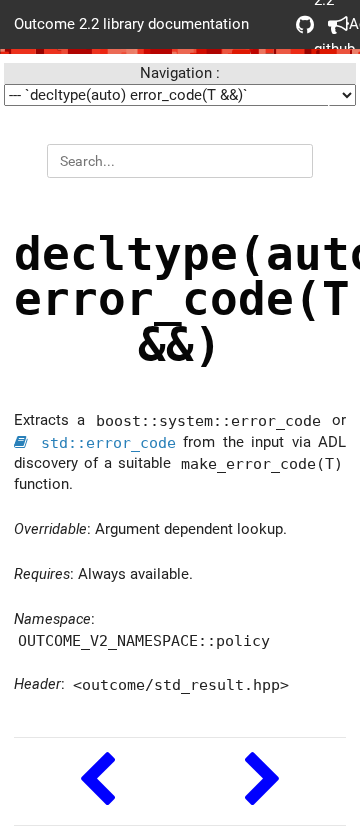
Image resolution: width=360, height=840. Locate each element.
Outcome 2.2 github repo (298, 24)
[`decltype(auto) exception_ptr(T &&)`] (263, 781)
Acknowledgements (330, 24)
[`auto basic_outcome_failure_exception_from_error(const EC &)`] (97, 781)
